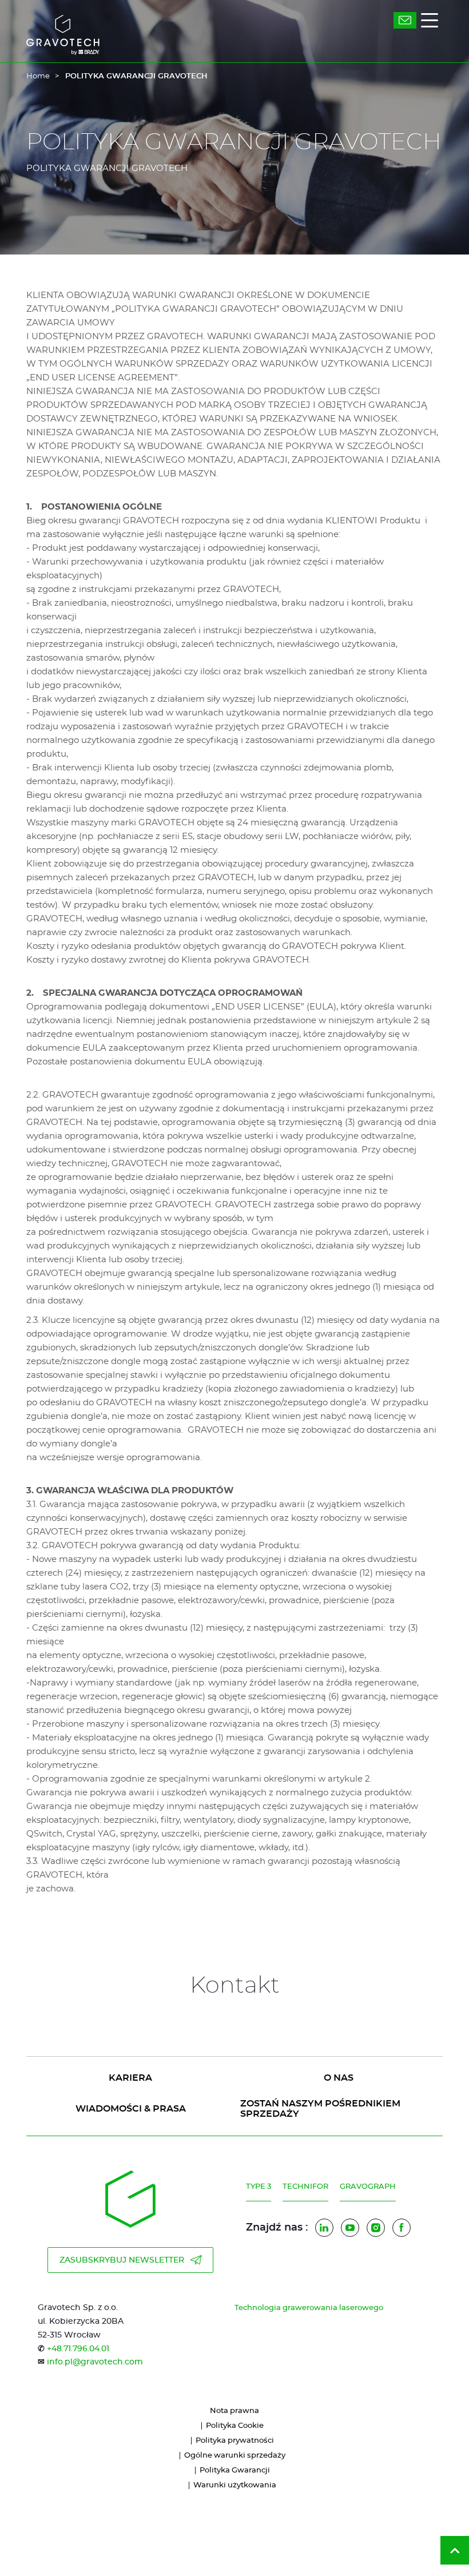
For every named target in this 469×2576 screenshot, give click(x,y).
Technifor (305, 2187)
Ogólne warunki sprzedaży (235, 2456)
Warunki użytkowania (235, 2485)
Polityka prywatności (235, 2441)
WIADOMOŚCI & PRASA (131, 2109)
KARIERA (130, 2078)
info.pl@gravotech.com (95, 2362)
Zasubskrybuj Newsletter (122, 2260)
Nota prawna (234, 2411)
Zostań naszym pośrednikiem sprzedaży (320, 2109)
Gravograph (368, 2187)
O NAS (339, 2078)
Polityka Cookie (235, 2426)
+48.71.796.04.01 (78, 2349)
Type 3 (259, 2187)
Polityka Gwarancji (235, 2470)
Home (38, 76)
